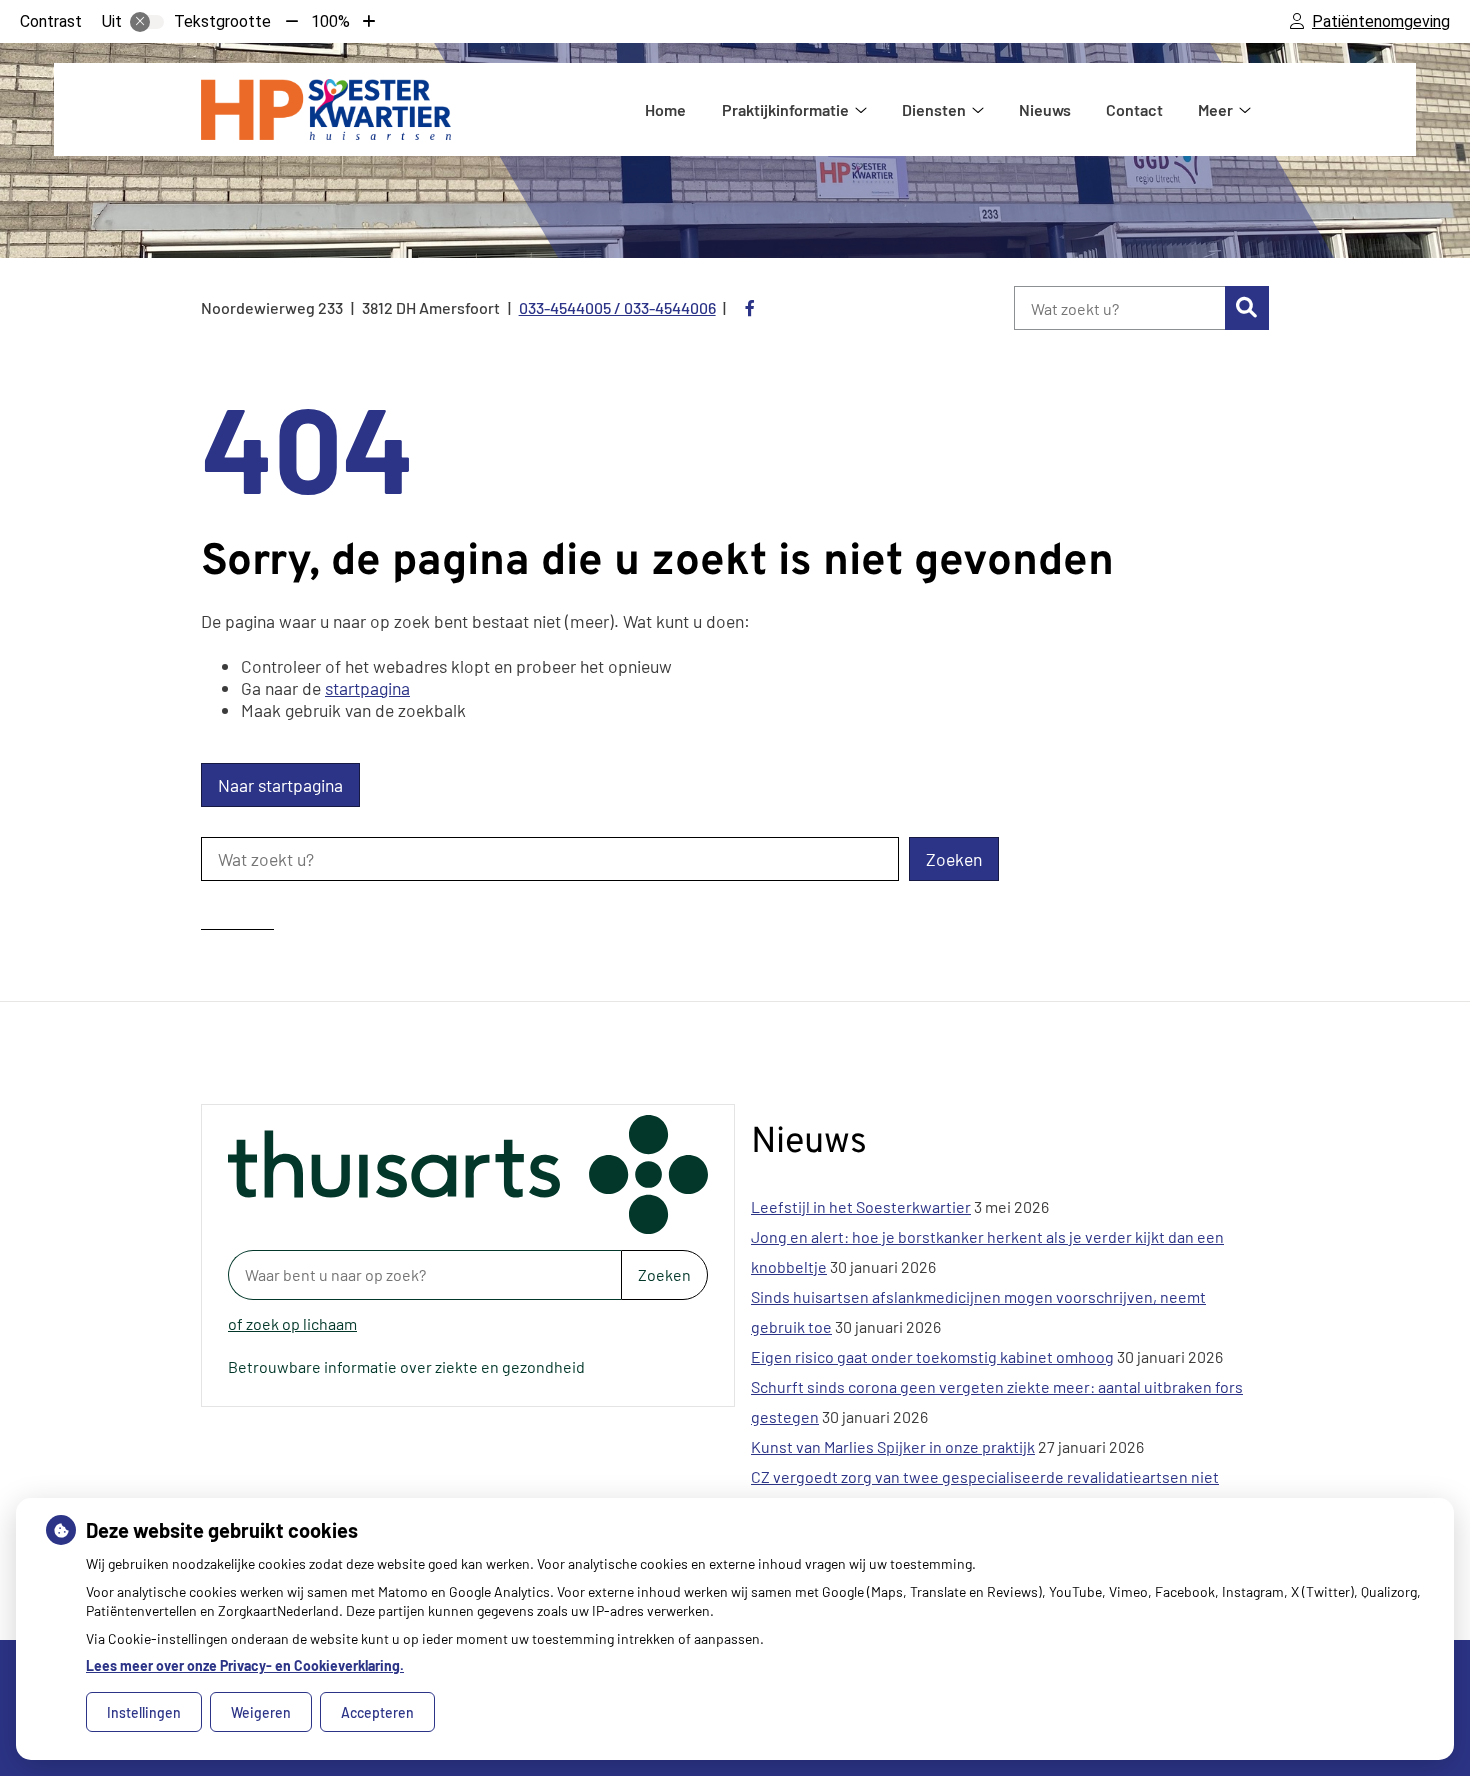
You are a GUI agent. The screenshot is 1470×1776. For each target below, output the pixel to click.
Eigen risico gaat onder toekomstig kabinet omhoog (932, 1356)
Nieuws (1045, 109)
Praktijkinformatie (785, 109)
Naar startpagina (280, 785)
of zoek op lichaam (292, 1323)
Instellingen (144, 1712)
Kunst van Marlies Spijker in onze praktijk (893, 1446)
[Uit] (147, 22)
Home (665, 109)
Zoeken (664, 1274)
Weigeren (261, 1712)
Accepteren (377, 1712)
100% (330, 21)
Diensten (934, 109)
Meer (1215, 109)
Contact (1134, 109)
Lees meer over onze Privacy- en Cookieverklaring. (245, 1665)
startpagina (367, 688)
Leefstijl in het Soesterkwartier (861, 1206)
